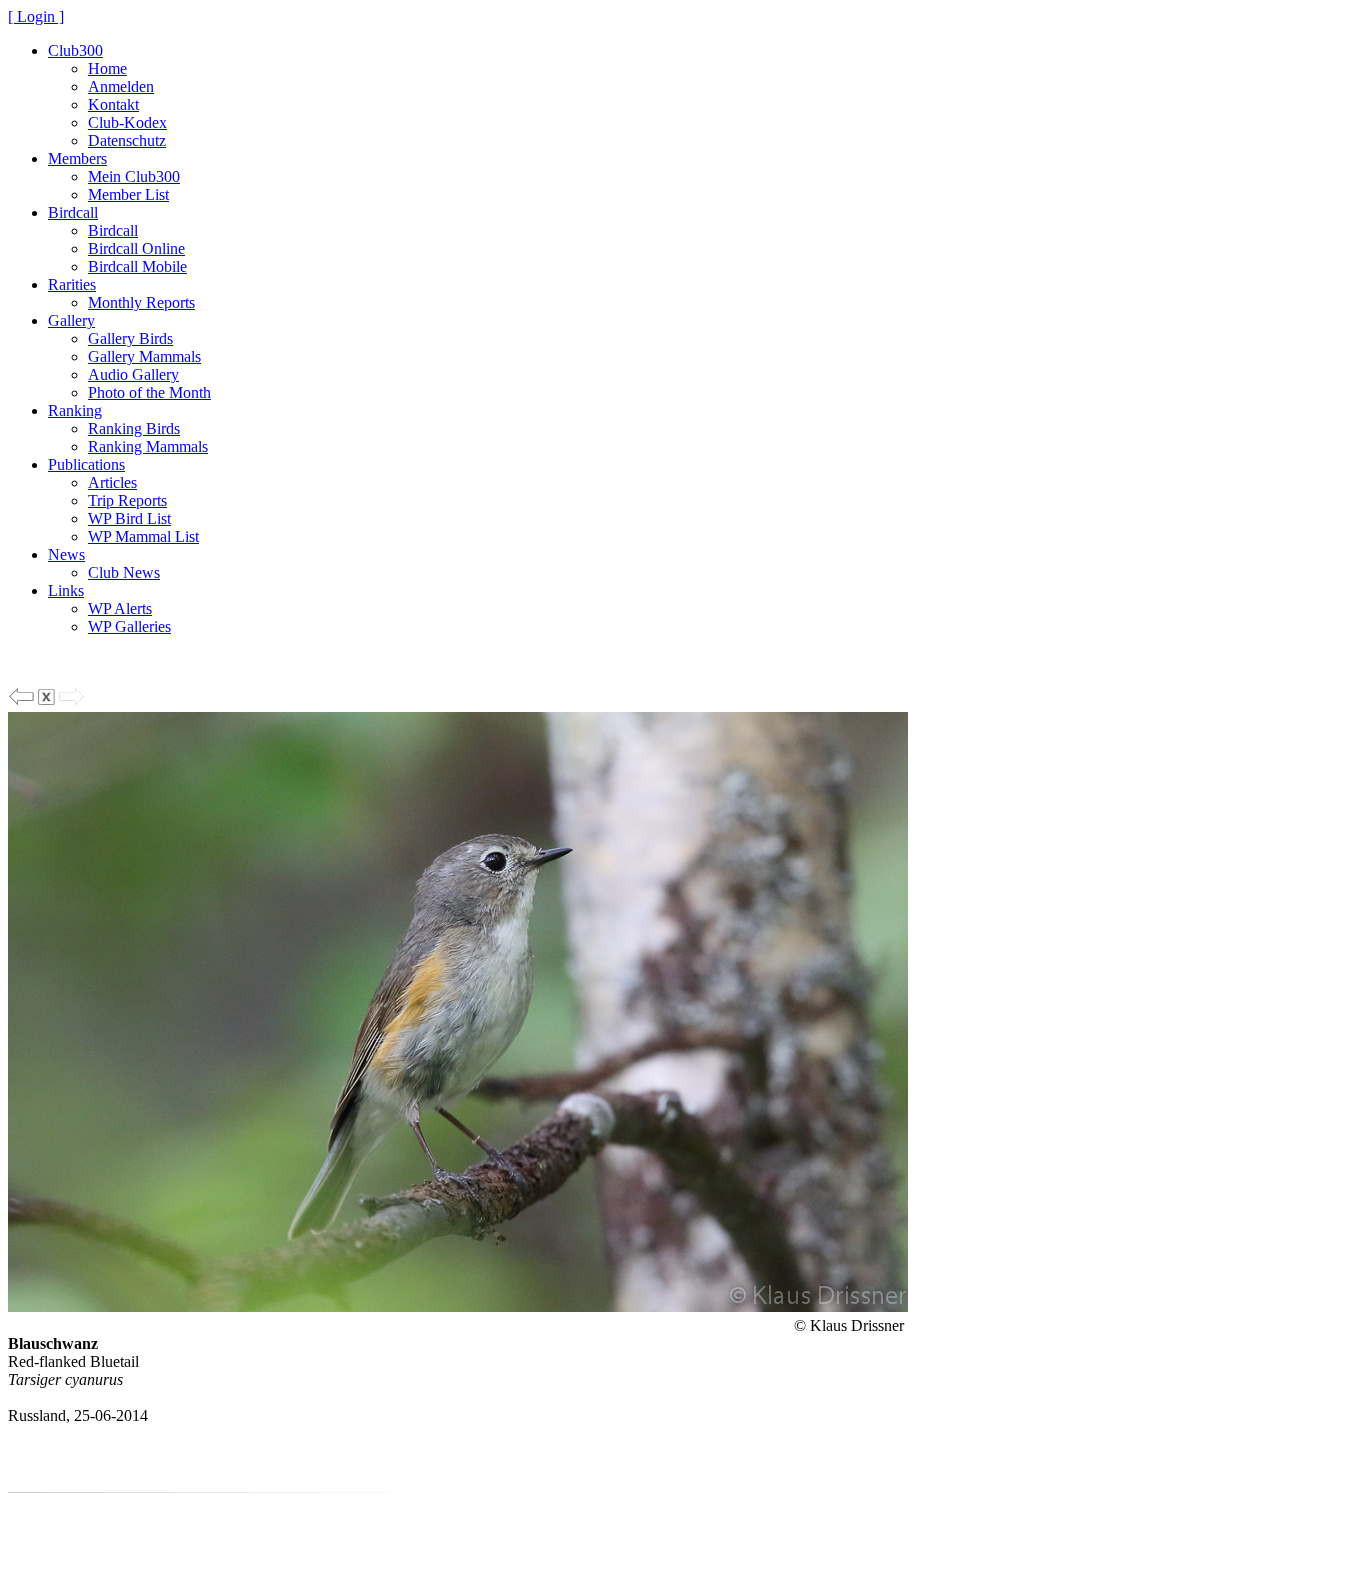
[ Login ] (36, 16)
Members (77, 158)
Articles (112, 482)
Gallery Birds (130, 338)
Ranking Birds (134, 428)
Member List (128, 194)
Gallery (71, 320)
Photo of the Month (149, 392)
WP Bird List (129, 518)
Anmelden (121, 86)
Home (107, 68)
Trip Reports (127, 500)
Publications (86, 464)
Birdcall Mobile (137, 266)
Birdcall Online (136, 248)
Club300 (75, 50)
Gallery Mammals (144, 356)
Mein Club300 (134, 176)
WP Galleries (129, 626)
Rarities (72, 284)
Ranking (75, 410)
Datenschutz (127, 140)
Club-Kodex (127, 122)
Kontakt (113, 104)
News (66, 554)
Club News (124, 572)
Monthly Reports (141, 302)
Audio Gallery (133, 374)
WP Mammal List (143, 536)
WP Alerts (120, 608)
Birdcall (73, 212)
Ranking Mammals (148, 446)
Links (66, 590)
